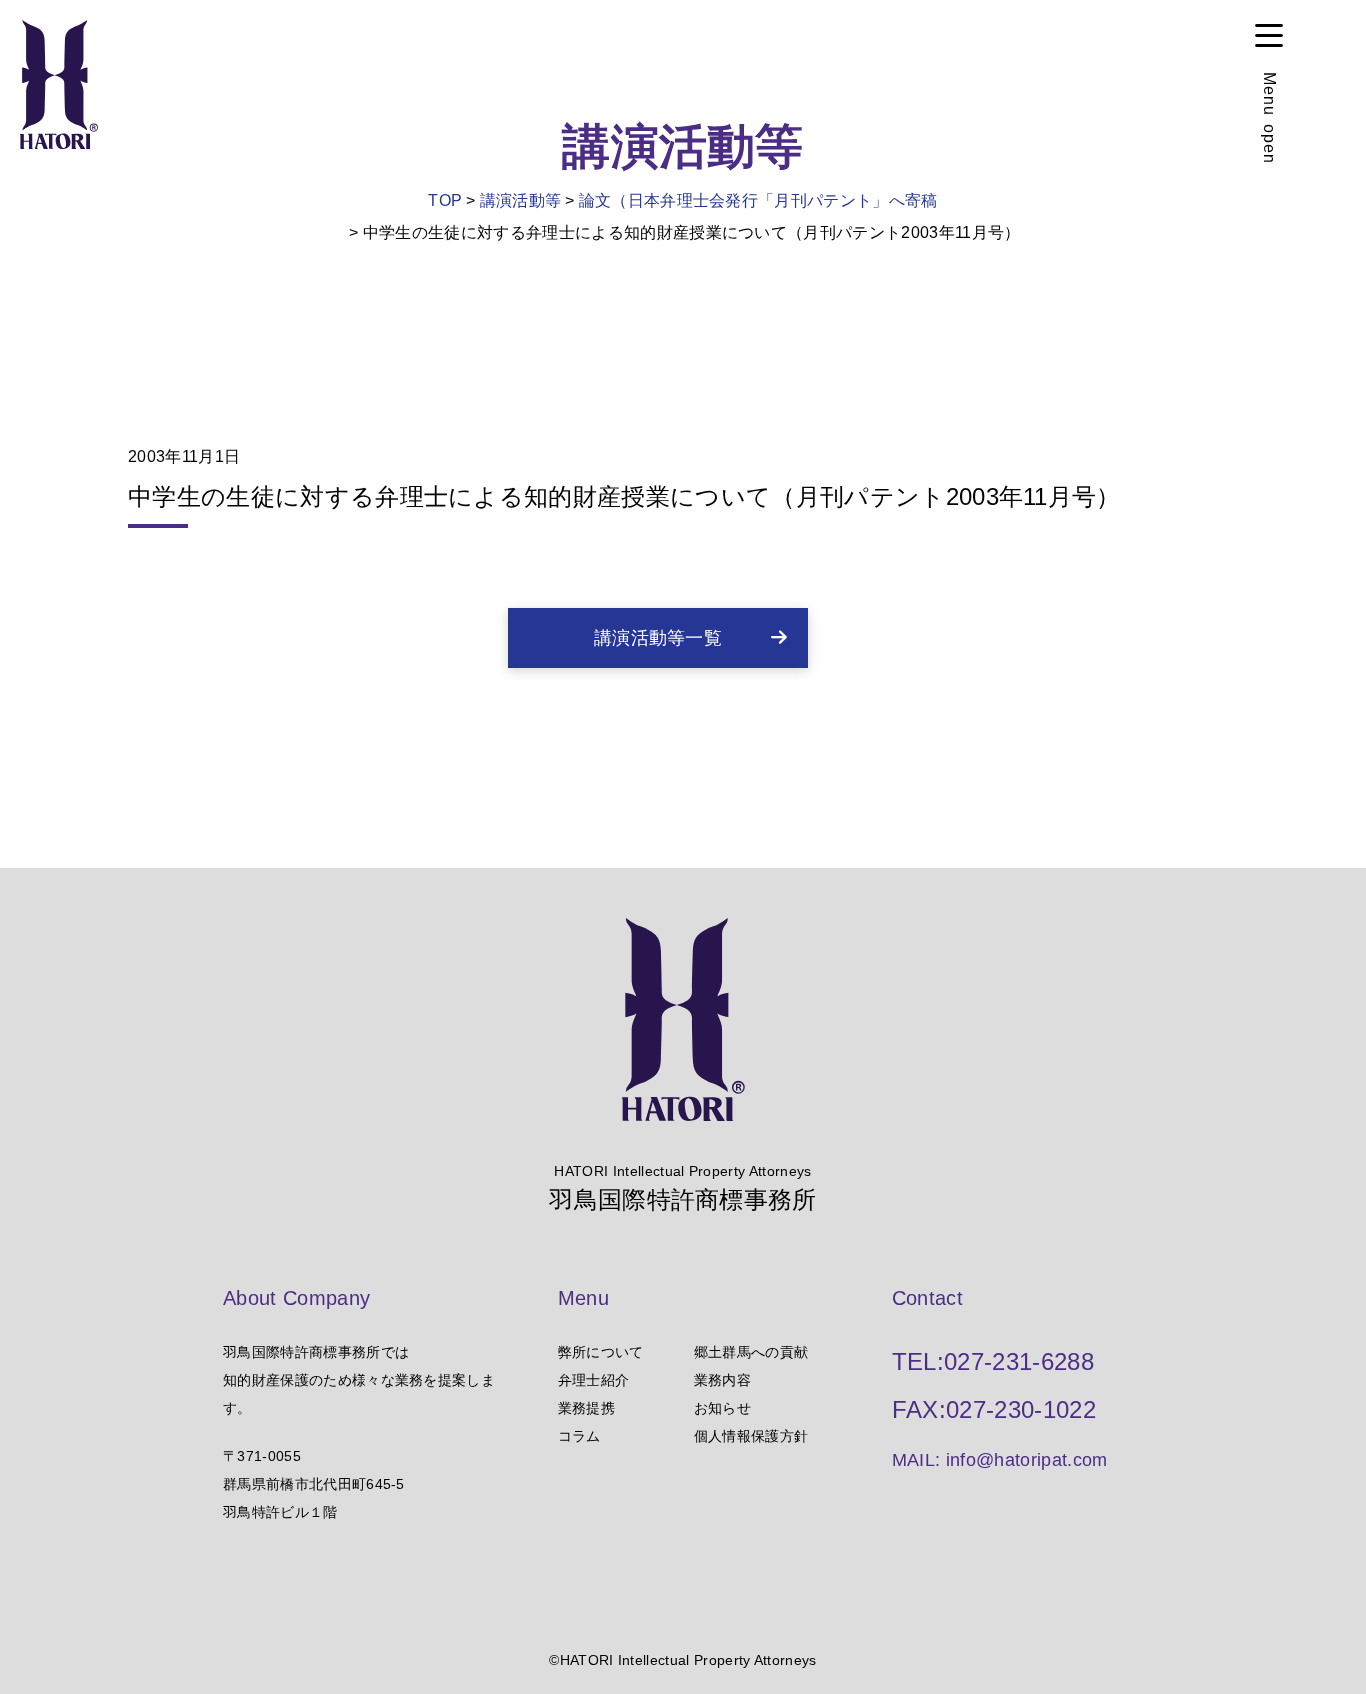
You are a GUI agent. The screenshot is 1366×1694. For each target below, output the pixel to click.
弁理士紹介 (594, 1380)
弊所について (601, 1352)
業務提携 (586, 1408)
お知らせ (722, 1408)
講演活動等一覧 (658, 638)
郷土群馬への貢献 (751, 1352)
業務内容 (722, 1380)
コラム (579, 1436)
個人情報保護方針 (751, 1436)
